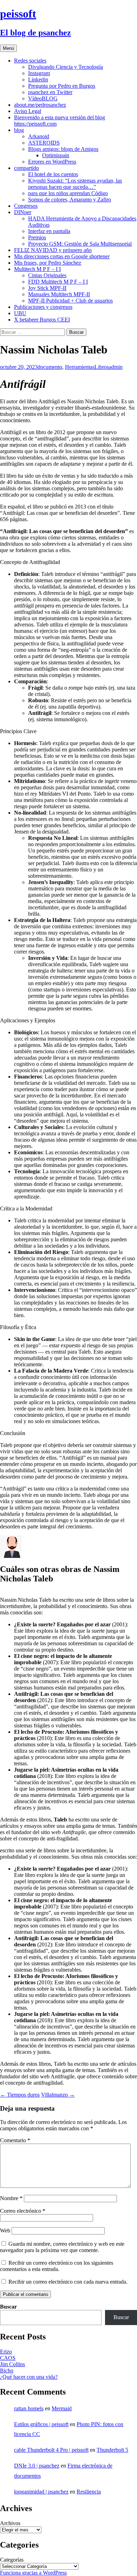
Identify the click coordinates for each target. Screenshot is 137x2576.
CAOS (8, 2358)
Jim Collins (12, 2364)
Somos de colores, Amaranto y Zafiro (70, 200)
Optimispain (56, 155)
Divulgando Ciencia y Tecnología (66, 67)
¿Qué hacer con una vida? (29, 2377)
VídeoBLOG (43, 98)
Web (5, 2230)
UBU (20, 313)
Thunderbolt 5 (112, 2450)
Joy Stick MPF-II (47, 288)
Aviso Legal (28, 111)
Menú (8, 48)
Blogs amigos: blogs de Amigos (63, 149)
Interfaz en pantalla (49, 231)
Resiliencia (89, 2492)
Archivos (10, 2523)
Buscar (8, 2307)
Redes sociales (30, 61)
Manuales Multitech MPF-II (59, 294)
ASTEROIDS (44, 143)
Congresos (26, 206)
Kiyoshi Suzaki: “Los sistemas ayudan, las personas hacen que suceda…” (75, 184)
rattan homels (29, 2408)
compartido (27, 168)
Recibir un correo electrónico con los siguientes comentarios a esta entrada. (57, 2266)
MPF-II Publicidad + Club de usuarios (70, 301)
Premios (37, 237)
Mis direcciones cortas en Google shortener (62, 256)
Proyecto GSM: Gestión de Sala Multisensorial (80, 244)
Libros (102, 367)
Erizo (6, 2352)
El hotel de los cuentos (53, 174)
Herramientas (80, 367)
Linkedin (38, 79)
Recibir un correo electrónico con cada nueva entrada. (68, 2282)
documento (50, 367)
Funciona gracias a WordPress (33, 2573)
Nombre (11, 2198)
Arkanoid (39, 136)
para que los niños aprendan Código (68, 193)
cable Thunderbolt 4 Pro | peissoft (51, 2450)
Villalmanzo (58, 2095)
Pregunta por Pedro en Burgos (62, 86)
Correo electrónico (23, 2211)
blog (19, 130)
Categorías (12, 2560)
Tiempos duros (20, 2095)
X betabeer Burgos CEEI (42, 320)
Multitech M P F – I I (37, 269)
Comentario (15, 2140)
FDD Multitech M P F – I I (58, 282)
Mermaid (62, 2408)
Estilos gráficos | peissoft (41, 2424)
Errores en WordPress (52, 162)
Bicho (7, 2371)
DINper (23, 212)
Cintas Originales (47, 275)
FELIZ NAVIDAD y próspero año (53, 250)
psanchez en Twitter (50, 92)
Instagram (39, 73)
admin (116, 367)
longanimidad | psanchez (41, 2492)
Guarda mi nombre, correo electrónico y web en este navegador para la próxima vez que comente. (62, 2247)
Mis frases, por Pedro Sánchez (48, 263)
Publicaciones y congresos (43, 307)
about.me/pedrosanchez (40, 105)
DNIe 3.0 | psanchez (37, 2466)
